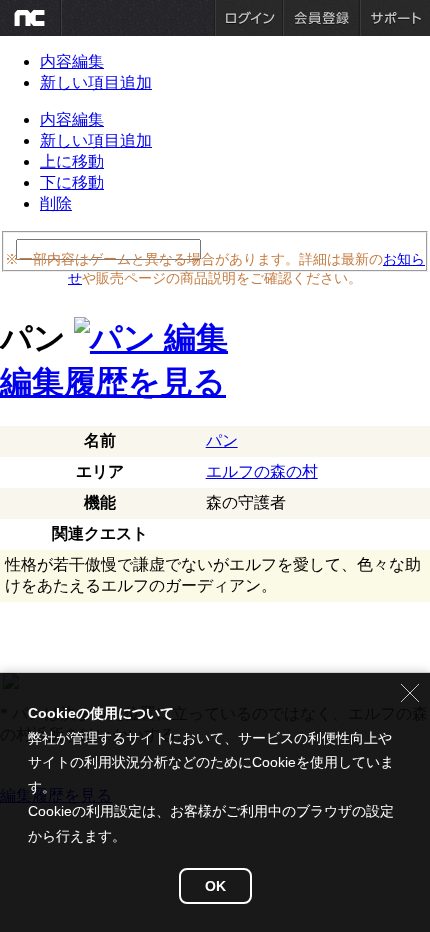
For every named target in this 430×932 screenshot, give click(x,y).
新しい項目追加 (96, 82)
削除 (56, 203)
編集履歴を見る (113, 382)
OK (215, 886)
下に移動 (72, 182)
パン (222, 440)
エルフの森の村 (262, 471)
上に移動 (72, 161)
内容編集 (72, 61)
